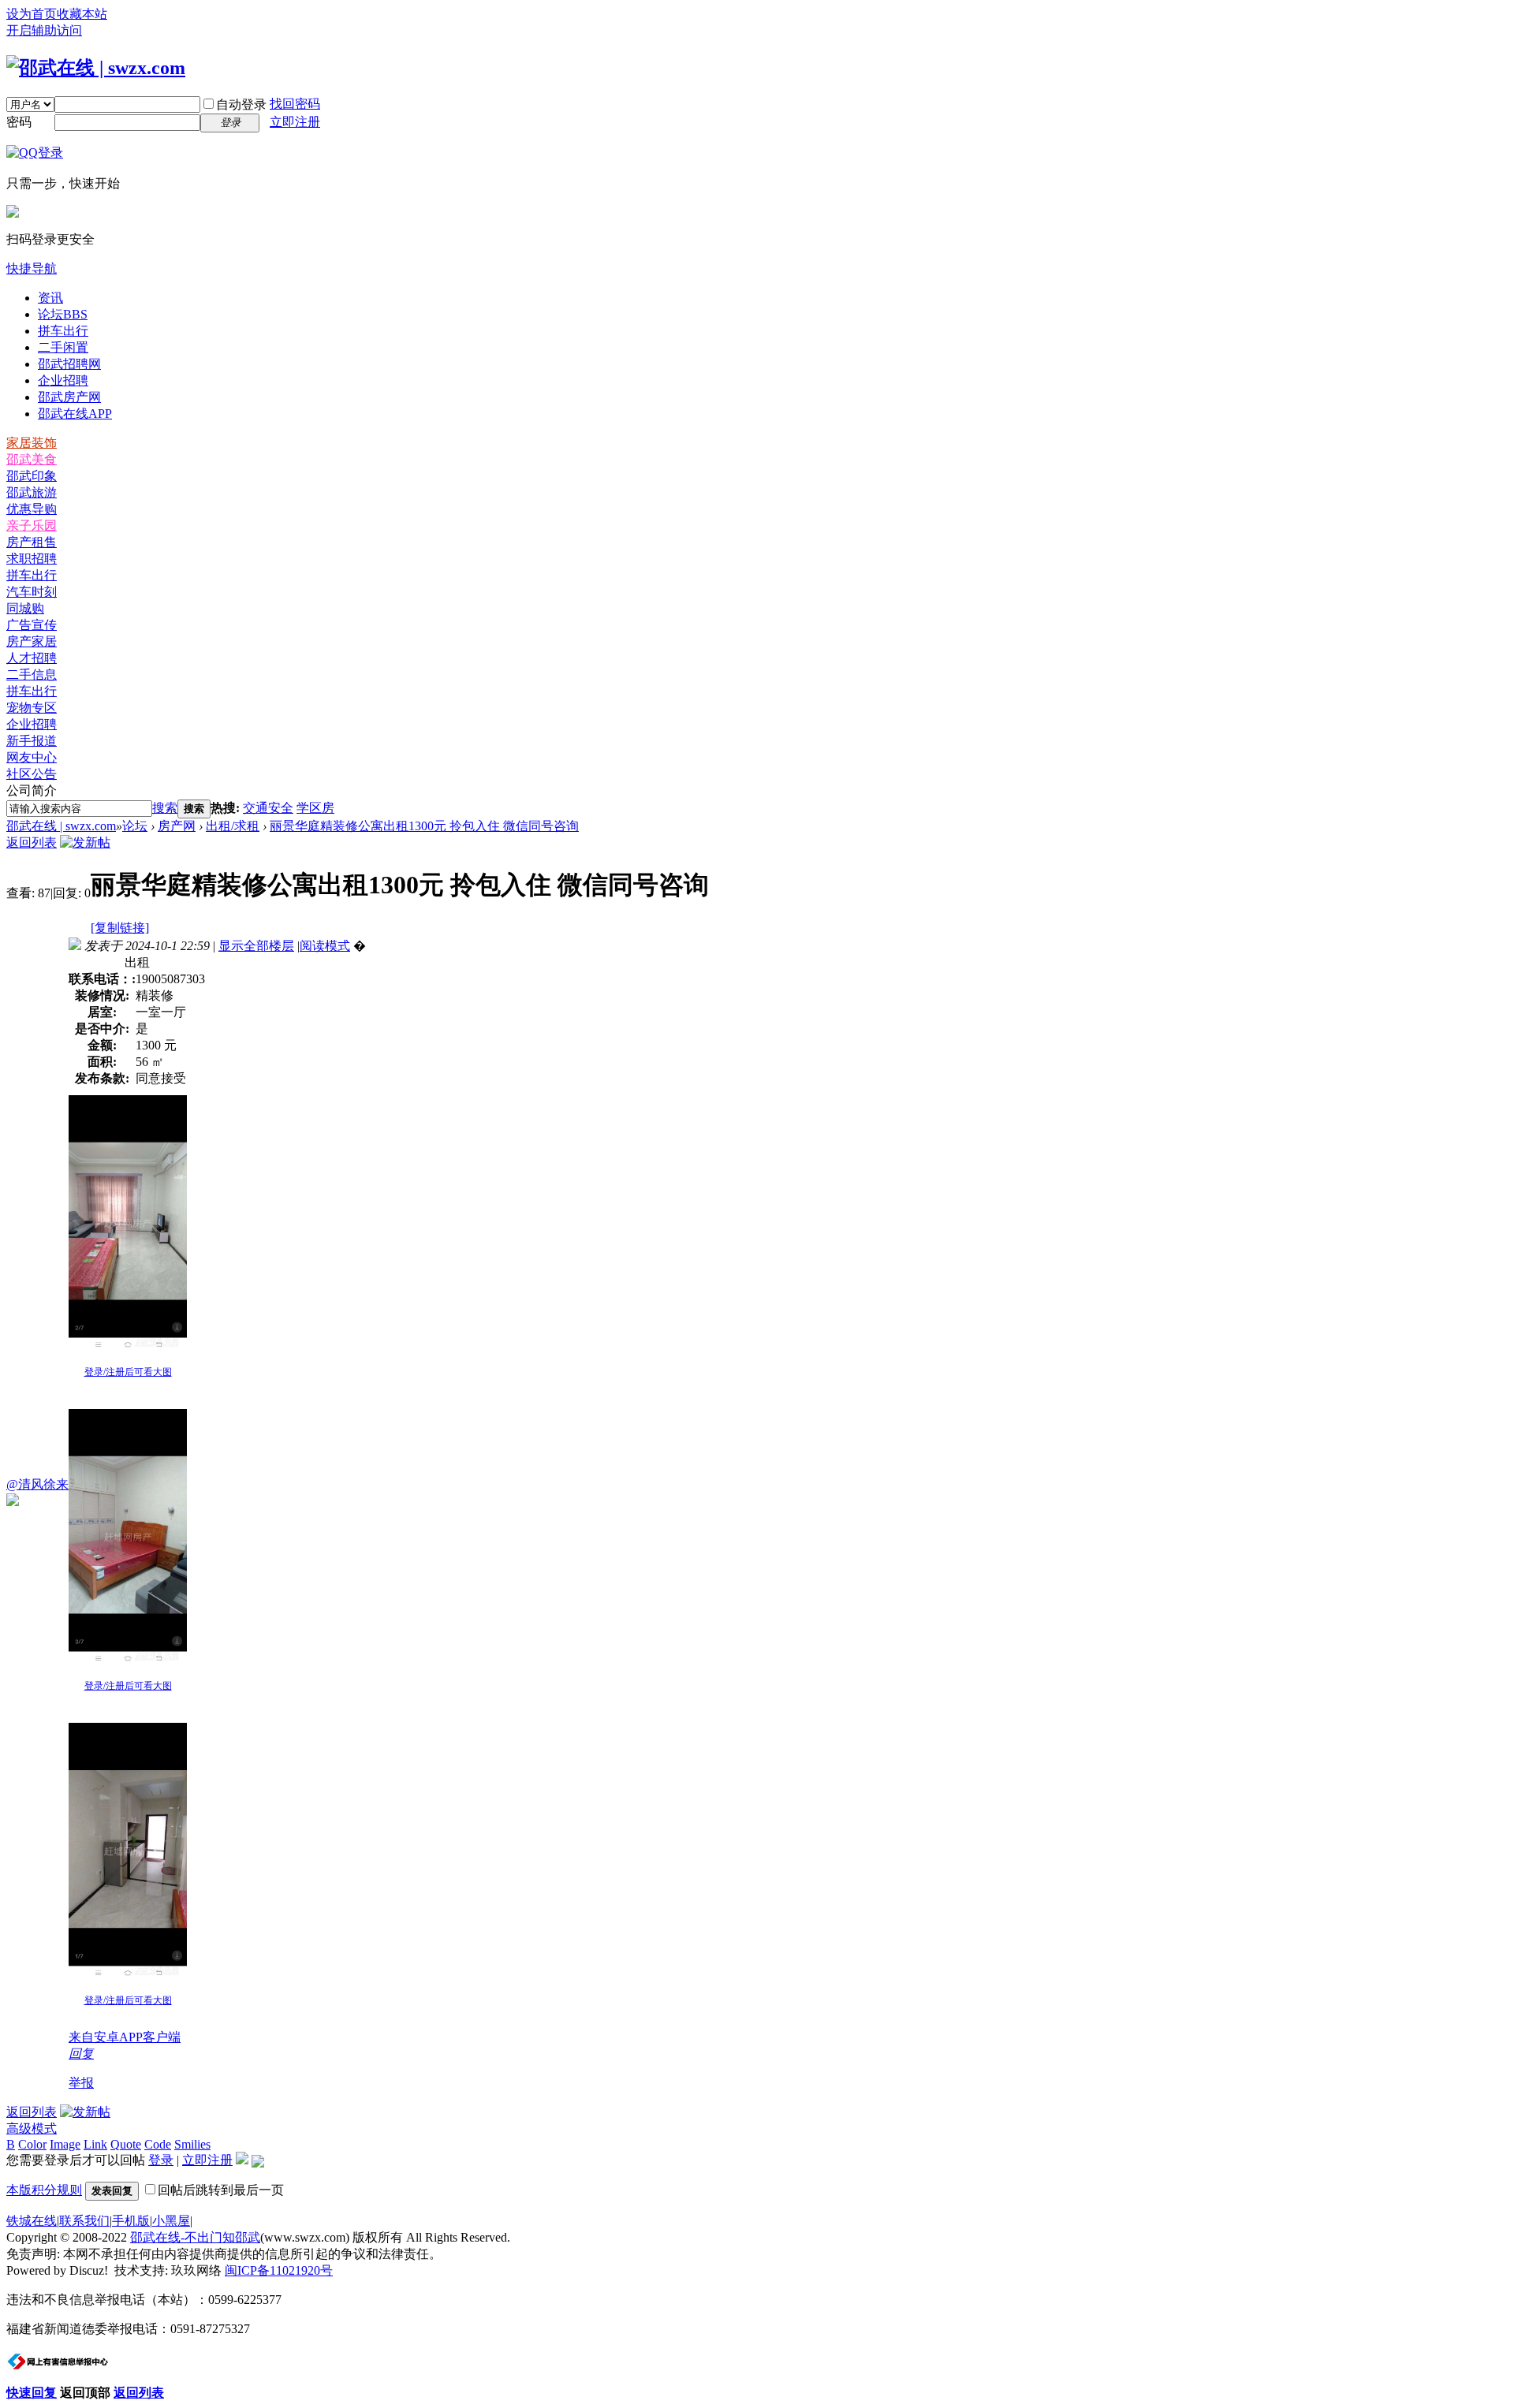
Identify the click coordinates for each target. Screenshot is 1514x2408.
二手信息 (32, 675)
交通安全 (268, 808)
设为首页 (32, 14)
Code (158, 2144)
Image (65, 2144)
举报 (81, 2083)
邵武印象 (32, 476)
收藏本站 (82, 14)
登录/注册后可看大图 (128, 1372)
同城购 (25, 608)
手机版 (131, 2221)
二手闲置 (63, 347)
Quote (126, 2144)
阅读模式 (325, 946)
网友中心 (32, 757)
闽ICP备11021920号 (279, 2270)
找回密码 (295, 104)
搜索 (165, 808)
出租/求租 (233, 826)
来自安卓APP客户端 (125, 2037)
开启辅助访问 (44, 30)
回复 (81, 2054)
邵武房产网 (69, 397)
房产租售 (32, 542)
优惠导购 (32, 509)
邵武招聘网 (69, 364)
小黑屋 (171, 2221)
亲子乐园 (32, 526)
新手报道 (32, 741)
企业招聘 (63, 380)
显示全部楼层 (256, 946)
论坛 (63, 314)
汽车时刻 (32, 592)
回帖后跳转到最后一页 (221, 2190)
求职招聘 (32, 559)
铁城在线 (32, 2221)
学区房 (315, 808)
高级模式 (32, 2128)
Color (32, 2144)
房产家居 (32, 641)
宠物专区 (32, 708)
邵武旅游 (32, 492)
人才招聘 (32, 658)
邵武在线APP (75, 414)
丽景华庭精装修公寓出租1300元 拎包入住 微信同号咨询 (424, 826)
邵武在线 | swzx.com (61, 826)
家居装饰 (32, 443)
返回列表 (32, 842)
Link (95, 2144)
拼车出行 (63, 331)
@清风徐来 (37, 1484)
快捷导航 (32, 268)
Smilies (192, 2144)
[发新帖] (85, 842)
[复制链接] (120, 928)
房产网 (177, 826)
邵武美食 (32, 459)
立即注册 (295, 122)
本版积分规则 (44, 2190)
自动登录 (241, 104)
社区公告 (32, 774)
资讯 (50, 298)
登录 (161, 2160)
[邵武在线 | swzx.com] (96, 68)
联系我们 (84, 2221)
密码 (19, 122)
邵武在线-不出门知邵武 (195, 2237)
